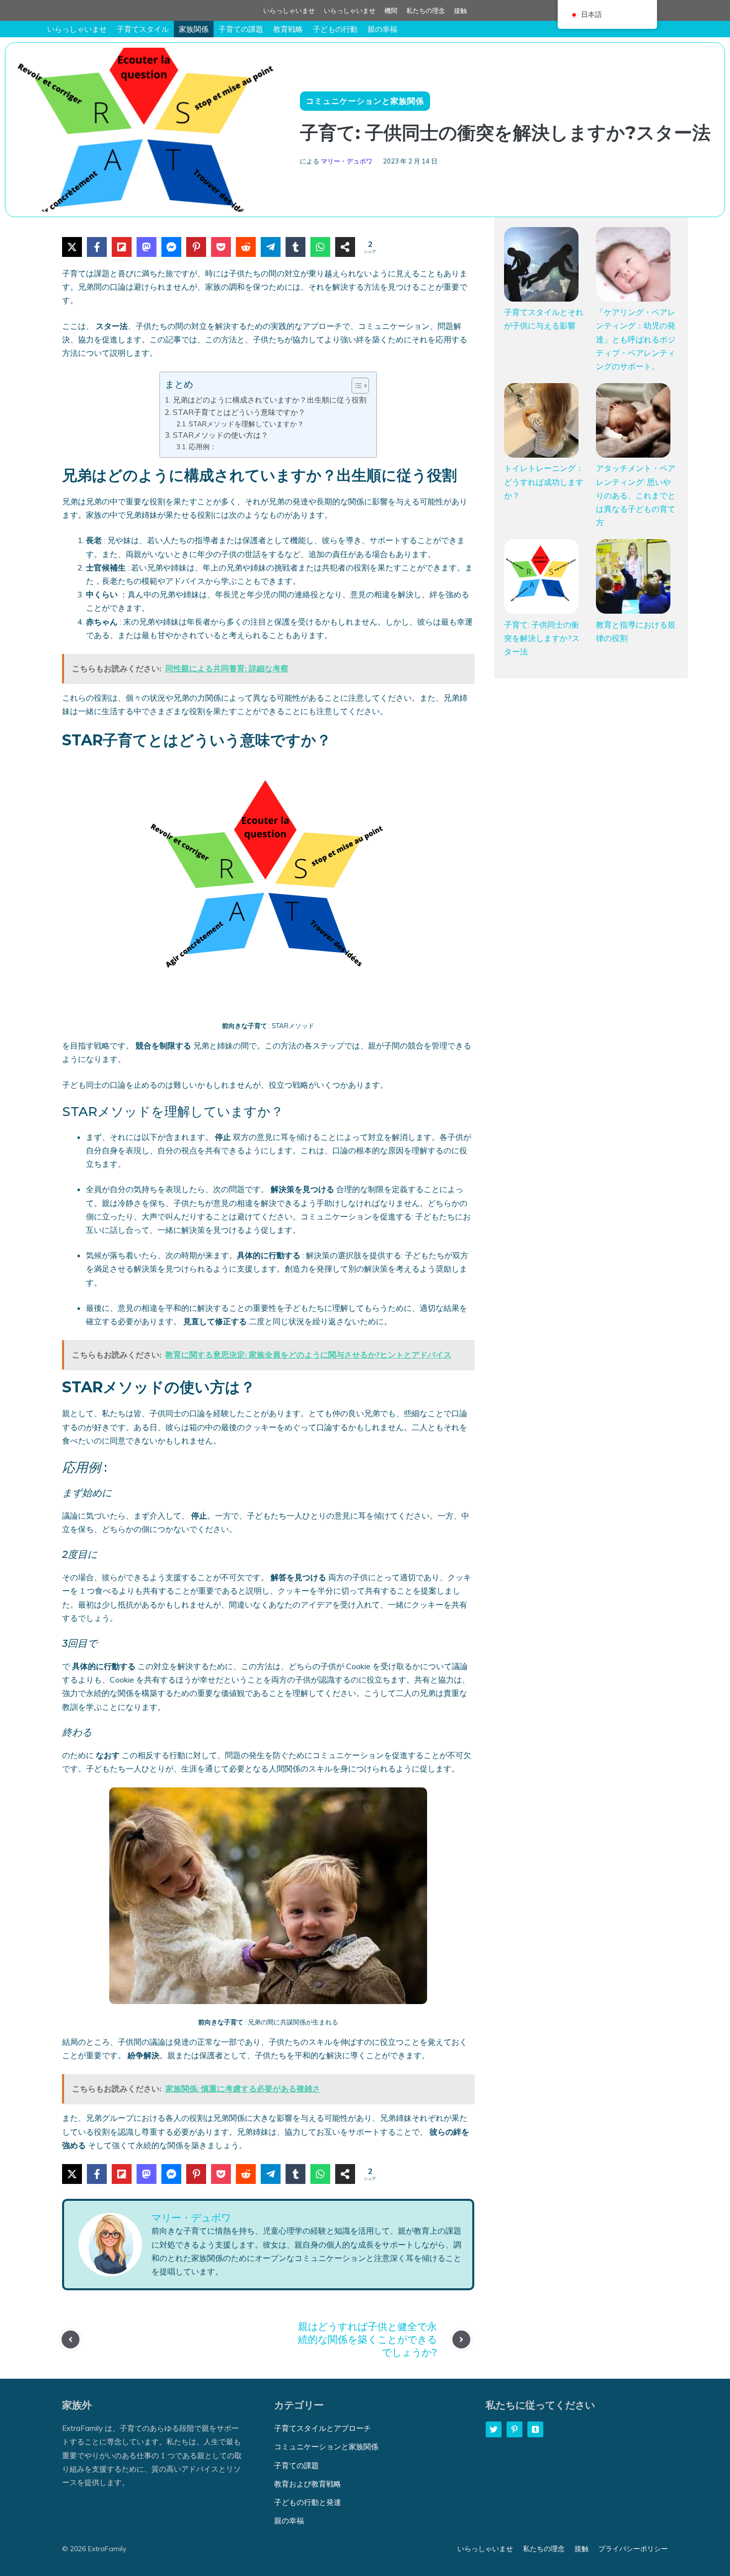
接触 (460, 10)
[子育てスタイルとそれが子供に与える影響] (541, 266)
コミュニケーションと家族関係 (365, 101)
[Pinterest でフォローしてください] (514, 2429)
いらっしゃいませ (289, 10)
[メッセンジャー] (171, 247)
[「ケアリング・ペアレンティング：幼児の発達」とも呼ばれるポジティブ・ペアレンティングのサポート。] (633, 266)
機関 (391, 10)
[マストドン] (146, 247)
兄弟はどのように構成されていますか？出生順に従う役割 (269, 400)
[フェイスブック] (97, 247)
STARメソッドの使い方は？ (220, 435)
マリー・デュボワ (347, 161)
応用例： (203, 446)
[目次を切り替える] (355, 386)
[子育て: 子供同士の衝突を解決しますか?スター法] (541, 578)
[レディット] (246, 247)
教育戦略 (288, 29)
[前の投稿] (71, 2339)
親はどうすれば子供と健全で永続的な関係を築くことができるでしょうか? (367, 2339)
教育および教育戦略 (308, 2484)
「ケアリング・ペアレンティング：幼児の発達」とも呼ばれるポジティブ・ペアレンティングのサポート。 (636, 339)
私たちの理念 (426, 10)
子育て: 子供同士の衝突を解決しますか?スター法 (542, 638)
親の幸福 (382, 29)
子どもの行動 (335, 29)
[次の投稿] (461, 2339)
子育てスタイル (143, 29)
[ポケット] (221, 247)
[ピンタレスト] (196, 247)
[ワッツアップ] (320, 247)
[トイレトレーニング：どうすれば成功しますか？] (541, 422)
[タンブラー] (295, 247)
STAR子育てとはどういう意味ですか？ (239, 412)
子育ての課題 (241, 29)
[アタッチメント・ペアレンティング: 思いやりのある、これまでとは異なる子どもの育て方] (633, 422)
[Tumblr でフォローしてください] (535, 2429)
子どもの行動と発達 (308, 2502)
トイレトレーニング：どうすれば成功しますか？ (544, 482)
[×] (72, 247)
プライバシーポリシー (633, 2549)
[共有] (345, 247)
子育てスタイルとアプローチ (323, 2428)
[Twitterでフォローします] (494, 2429)
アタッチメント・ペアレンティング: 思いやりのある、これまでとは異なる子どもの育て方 (636, 495)
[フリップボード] (122, 247)
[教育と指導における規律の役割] (633, 578)
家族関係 (194, 29)
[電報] (271, 247)
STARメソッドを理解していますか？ (246, 424)
